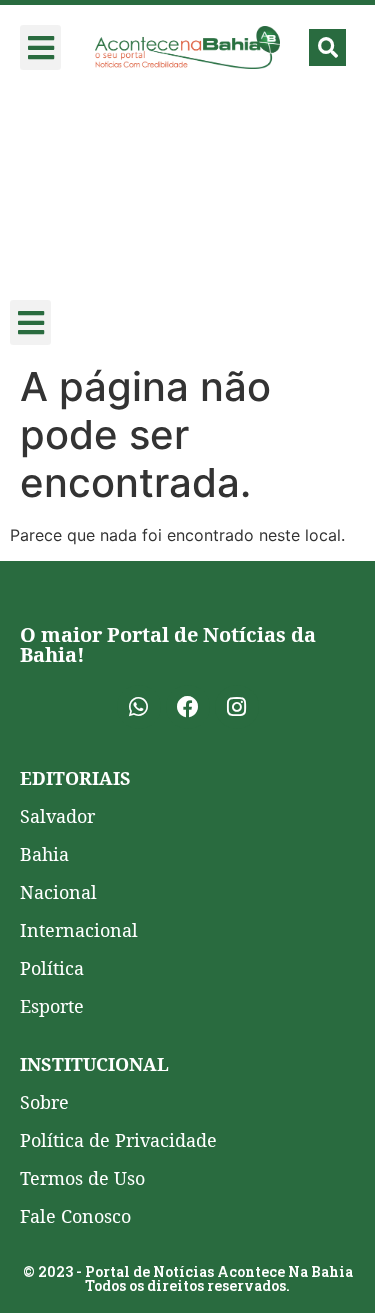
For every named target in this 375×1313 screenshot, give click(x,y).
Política (52, 968)
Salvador (57, 816)
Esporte (52, 1006)
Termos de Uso (82, 1178)
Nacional (58, 892)
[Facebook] (188, 707)
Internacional (79, 930)
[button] (40, 47)
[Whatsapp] (139, 707)
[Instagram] (237, 707)
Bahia (44, 854)
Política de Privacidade (118, 1140)
